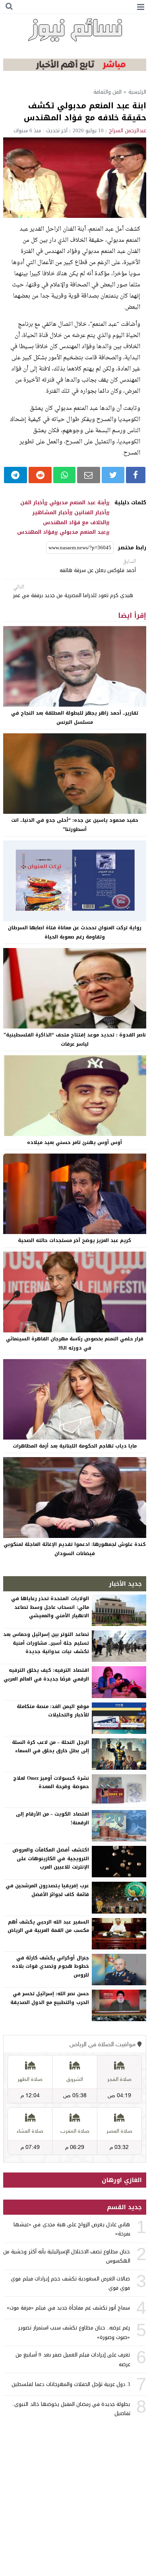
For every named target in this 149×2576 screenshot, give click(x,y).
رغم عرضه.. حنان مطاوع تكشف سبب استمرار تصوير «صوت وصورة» (74, 2332)
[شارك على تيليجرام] (16, 475)
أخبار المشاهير (51, 513)
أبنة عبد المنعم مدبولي (78, 503)
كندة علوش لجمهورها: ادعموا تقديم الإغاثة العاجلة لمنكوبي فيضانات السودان (75, 1549)
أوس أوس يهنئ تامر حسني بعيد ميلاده (74, 1142)
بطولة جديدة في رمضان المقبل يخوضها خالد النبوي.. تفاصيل (71, 2409)
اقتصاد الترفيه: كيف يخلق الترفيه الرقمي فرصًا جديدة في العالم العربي (46, 1675)
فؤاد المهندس (36, 532)
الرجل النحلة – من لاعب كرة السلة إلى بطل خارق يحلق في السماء (50, 1747)
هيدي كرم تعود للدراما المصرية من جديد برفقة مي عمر (73, 592)
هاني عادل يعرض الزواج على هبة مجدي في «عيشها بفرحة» (72, 2229)
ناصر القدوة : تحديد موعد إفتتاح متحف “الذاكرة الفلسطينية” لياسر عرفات (75, 1039)
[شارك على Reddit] (40, 475)
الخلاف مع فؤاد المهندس (74, 523)
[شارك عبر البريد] (89, 475)
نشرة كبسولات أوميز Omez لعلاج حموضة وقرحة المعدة (51, 1783)
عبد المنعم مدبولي (83, 532)
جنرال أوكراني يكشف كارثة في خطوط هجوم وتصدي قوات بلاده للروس (50, 1966)
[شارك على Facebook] (135, 475)
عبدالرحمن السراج (128, 130)
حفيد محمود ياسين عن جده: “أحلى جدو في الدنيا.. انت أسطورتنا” (75, 825)
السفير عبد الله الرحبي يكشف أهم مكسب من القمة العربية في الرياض (48, 1926)
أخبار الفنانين (90, 513)
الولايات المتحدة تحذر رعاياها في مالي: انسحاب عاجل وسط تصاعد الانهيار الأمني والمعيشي (50, 1607)
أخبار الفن (32, 503)
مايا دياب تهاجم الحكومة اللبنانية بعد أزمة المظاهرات (75, 1446)
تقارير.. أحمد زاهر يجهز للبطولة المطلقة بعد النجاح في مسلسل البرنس (75, 718)
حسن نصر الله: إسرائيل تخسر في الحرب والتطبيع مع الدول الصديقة (50, 1998)
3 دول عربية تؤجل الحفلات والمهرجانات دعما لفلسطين (71, 2384)
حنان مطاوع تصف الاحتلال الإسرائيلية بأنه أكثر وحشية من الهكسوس (67, 2256)
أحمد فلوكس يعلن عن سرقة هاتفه (98, 566)
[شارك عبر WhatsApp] (64, 475)
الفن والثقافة (107, 92)
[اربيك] (75, 69)
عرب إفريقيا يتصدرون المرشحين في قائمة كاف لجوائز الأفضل (47, 1890)
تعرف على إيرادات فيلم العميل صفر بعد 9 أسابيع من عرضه (73, 2359)
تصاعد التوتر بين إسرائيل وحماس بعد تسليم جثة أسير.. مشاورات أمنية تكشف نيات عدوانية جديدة (46, 1643)
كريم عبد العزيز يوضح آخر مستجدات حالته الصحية (74, 1240)
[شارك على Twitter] (113, 475)
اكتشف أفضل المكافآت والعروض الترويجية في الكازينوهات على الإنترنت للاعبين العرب (50, 1858)
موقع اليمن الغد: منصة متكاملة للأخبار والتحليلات (53, 1711)
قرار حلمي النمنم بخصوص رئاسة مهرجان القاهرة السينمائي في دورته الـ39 (75, 1343)
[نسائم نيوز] (75, 30)
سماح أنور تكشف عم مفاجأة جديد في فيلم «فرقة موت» (68, 2308)
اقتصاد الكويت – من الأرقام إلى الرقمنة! (52, 1818)
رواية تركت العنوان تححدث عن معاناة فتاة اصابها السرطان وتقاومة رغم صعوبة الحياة (75, 932)
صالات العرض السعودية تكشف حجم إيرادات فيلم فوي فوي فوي (70, 2283)
